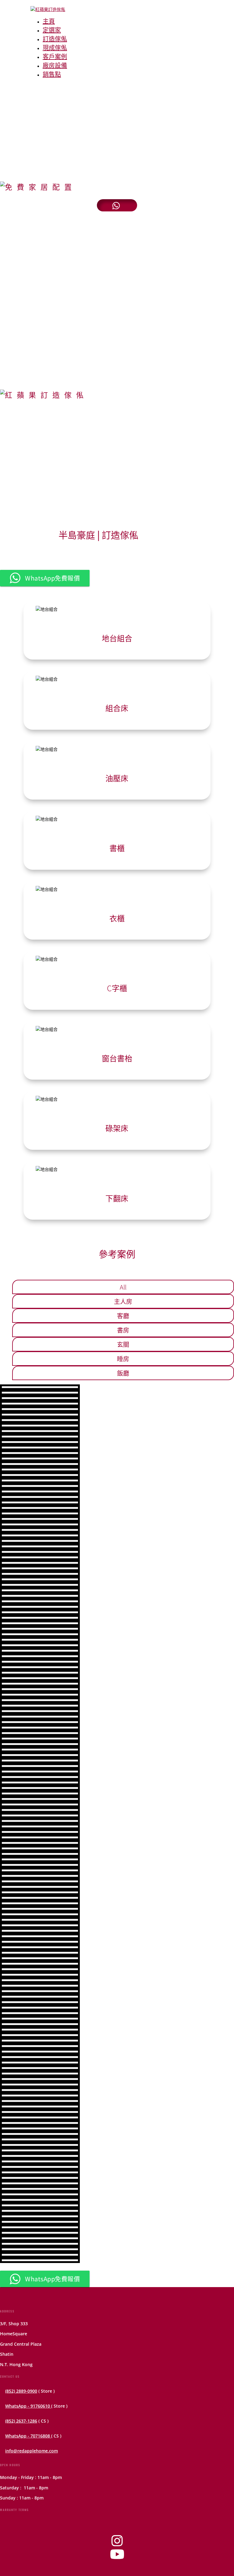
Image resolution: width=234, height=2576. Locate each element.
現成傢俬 (55, 47)
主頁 (49, 21)
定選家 (52, 30)
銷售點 (52, 74)
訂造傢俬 (55, 39)
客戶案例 (55, 56)
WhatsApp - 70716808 (28, 2436)
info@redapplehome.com (32, 2451)
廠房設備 (55, 65)
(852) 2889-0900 (21, 2391)
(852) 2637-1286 (21, 2421)
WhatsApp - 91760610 (28, 2406)
